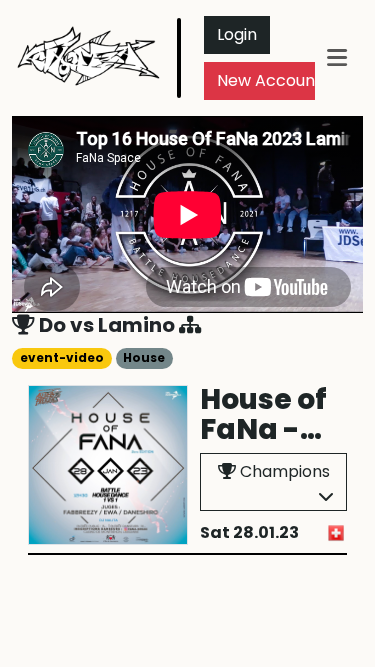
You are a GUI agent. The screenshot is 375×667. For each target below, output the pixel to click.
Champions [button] (283, 471)
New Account (269, 80)
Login (237, 34)
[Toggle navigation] (337, 57)
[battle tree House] (190, 325)
